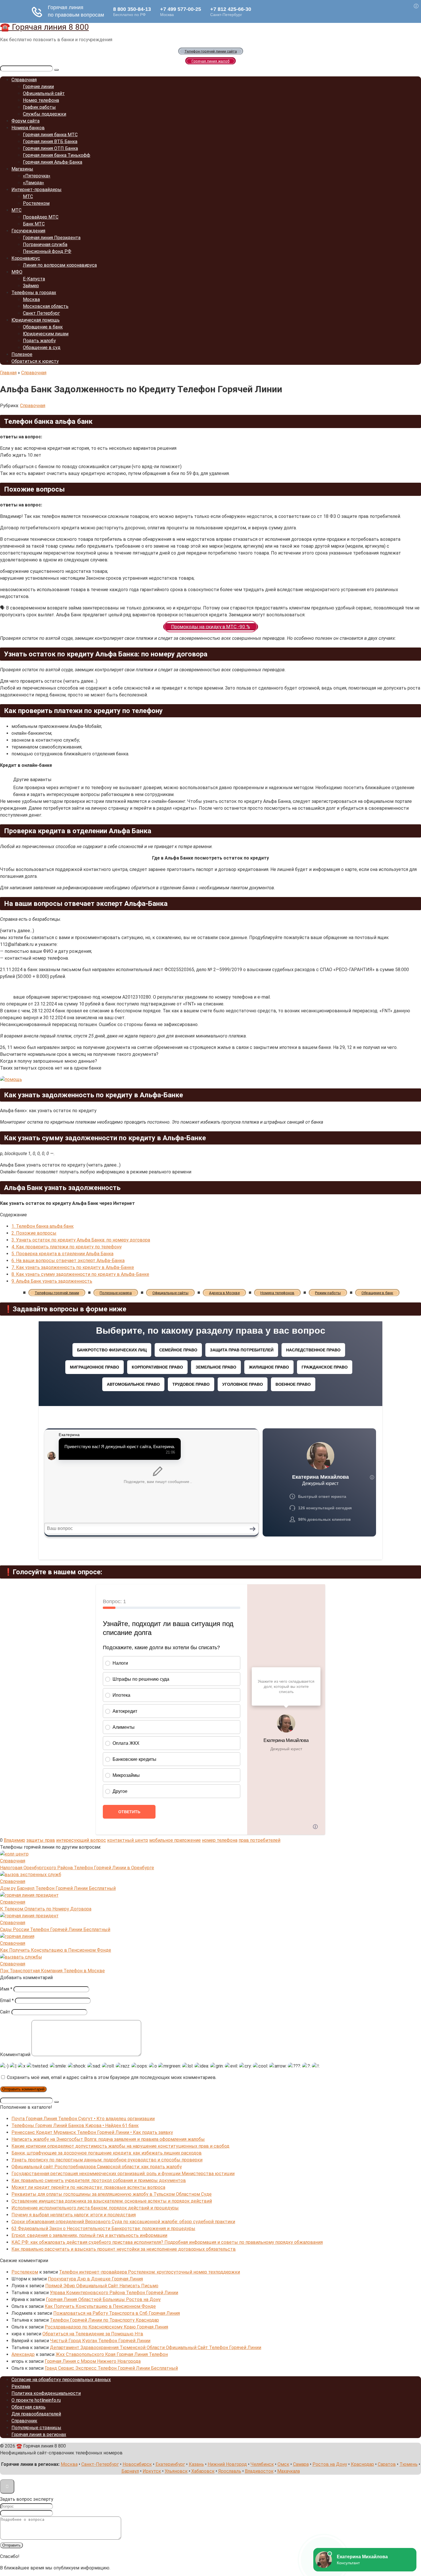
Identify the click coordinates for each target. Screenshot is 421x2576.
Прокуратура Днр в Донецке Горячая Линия (95, 2279)
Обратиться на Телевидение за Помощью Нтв (93, 2334)
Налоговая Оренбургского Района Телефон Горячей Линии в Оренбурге (77, 1868)
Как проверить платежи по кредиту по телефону (67, 1247)
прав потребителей (259, 1840)
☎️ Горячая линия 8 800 (44, 27)
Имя (6, 1989)
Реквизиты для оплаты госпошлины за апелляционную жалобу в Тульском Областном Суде (112, 2194)
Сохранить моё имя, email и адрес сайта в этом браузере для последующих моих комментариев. (112, 2077)
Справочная (24, 80)
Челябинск (262, 2464)
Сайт (5, 2012)
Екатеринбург (170, 2464)
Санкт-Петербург (100, 2464)
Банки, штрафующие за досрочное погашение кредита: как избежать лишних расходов (107, 2153)
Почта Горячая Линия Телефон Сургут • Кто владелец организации (83, 2119)
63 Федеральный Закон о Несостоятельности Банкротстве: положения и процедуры (103, 2228)
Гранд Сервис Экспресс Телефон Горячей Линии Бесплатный (111, 2368)
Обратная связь (28, 2407)
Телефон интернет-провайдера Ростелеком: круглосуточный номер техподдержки (149, 2272)
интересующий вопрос (81, 1840)
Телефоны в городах (34, 293)
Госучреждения (28, 231)
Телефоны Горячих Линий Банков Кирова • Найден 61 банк (75, 2125)
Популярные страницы (36, 2428)
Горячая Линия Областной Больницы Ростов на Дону (103, 2299)
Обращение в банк (43, 327)
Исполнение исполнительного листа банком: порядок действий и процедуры (95, 2208)
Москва (31, 299)
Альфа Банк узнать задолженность (52, 1281)
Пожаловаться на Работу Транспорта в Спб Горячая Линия (117, 2313)
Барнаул (130, 2471)
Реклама (21, 2386)
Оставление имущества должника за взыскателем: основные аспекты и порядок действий (112, 2201)
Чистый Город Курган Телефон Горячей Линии (100, 2341)
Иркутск (152, 2471)
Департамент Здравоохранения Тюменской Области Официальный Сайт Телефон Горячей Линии (156, 2348)
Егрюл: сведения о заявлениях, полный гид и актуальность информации (89, 2235)
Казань (196, 2464)
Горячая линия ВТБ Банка (50, 141)
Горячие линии (38, 87)
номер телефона (220, 1840)
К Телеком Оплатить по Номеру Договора (46, 1909)
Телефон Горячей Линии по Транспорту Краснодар (104, 2320)
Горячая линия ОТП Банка (50, 148)
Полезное (22, 354)
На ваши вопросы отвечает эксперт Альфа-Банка (68, 1261)
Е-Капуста (34, 279)
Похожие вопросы (34, 1233)
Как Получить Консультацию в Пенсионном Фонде (56, 1950)
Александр (23, 2354)
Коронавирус (26, 258)
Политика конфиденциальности (46, 2393)
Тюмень (409, 2464)
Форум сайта (25, 121)
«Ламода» (34, 183)
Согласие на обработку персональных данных (61, 2380)
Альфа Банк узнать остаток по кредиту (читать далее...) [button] (60, 1165)
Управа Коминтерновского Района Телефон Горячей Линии (114, 2293)
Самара (301, 2464)
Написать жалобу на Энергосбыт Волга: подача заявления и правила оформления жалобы (108, 2139)
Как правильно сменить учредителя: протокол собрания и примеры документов (99, 2180)
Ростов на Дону (330, 2464)
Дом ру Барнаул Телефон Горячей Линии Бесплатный (58, 1888)
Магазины (22, 169)
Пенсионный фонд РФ (47, 251)
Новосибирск (137, 2464)
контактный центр (128, 1840)
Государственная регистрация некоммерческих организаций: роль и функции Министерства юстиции (123, 2174)
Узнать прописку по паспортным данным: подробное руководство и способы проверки (107, 2160)
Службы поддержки (45, 114)
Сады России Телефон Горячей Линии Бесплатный (55, 1929)
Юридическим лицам (46, 334)
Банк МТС (34, 224)
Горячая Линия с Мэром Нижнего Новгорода (93, 2361)
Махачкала (289, 2471)
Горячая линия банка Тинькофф (57, 155)
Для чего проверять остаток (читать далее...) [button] (49, 681)
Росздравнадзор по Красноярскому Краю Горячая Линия (106, 2327)
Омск (283, 2464)
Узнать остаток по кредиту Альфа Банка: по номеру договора (81, 1240)
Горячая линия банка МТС (50, 135)
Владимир (14, 1840)
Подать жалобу (39, 341)
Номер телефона (41, 100)
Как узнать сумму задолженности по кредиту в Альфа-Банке (80, 1274)
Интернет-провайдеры (37, 190)
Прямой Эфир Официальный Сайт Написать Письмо (102, 2286)
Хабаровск (203, 2471)
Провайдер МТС (41, 217)
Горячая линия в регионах (39, 2435)
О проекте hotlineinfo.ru (36, 2400)
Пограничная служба (45, 244)
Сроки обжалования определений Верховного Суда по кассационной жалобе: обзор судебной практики (123, 2222)
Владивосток (259, 2471)
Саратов (387, 2464)
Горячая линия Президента (52, 238)
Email (7, 2000)
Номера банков (28, 128)
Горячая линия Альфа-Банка (53, 162)
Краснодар (362, 2464)
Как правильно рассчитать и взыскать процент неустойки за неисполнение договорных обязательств (124, 2249)
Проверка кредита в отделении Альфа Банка (62, 1254)
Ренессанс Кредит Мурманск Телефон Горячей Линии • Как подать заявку (92, 2132)
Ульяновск (176, 2471)
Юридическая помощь (36, 320)
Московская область (46, 306)
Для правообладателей (36, 2414)
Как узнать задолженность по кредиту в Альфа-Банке (73, 1267)
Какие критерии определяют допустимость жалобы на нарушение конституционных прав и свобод (120, 2146)
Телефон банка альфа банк (43, 1226)
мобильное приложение (175, 1840)
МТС (28, 196)
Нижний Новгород (227, 2464)
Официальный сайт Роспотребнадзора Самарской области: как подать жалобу (97, 2167)
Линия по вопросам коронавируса (60, 265)
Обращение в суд (42, 348)
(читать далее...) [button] (17, 931)
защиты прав (41, 1840)
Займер (31, 286)
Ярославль (230, 2471)
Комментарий (15, 2055)
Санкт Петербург (41, 313)
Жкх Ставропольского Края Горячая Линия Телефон (112, 2354)
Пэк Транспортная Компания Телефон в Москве (52, 1971)
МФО (17, 272)
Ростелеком (36, 203)
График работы (39, 107)
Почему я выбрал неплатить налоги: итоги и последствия (74, 2215)
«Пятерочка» (37, 176)
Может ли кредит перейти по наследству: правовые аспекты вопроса (88, 2187)
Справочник (24, 2421)
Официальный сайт (44, 93)
